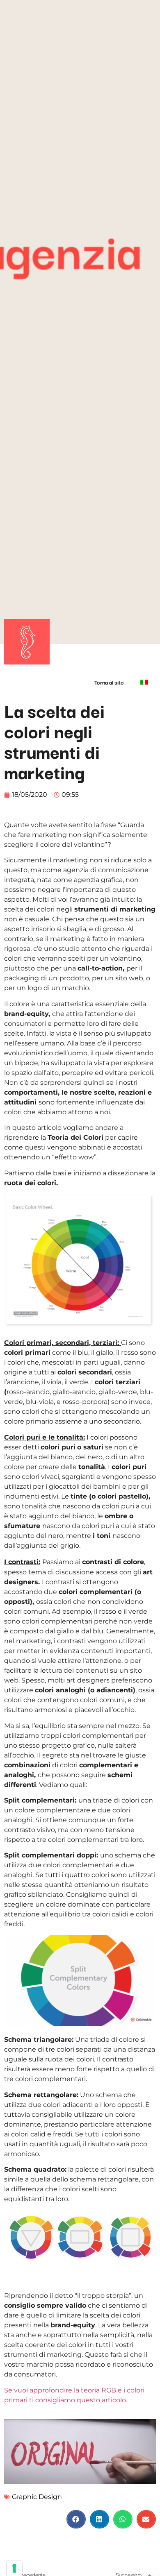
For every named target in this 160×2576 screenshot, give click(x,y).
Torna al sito (109, 682)
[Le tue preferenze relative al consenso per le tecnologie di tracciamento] (14, 2568)
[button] (76, 2519)
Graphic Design (37, 2497)
